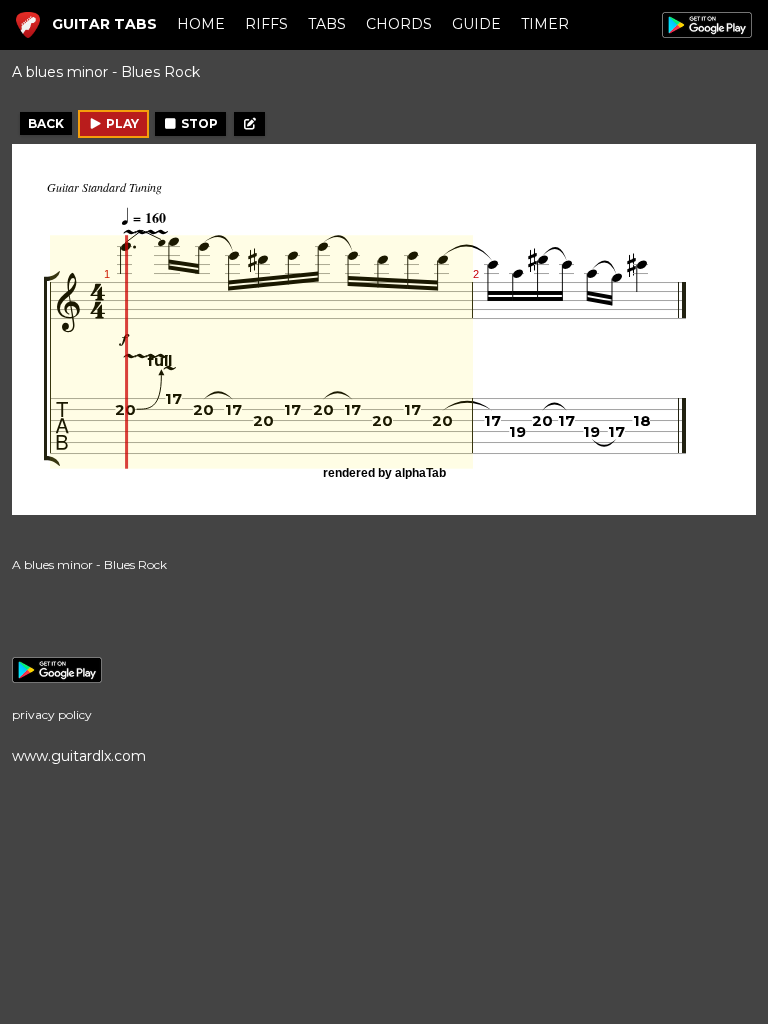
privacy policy (52, 714)
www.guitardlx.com (79, 756)
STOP (198, 123)
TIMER (545, 24)
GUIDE (476, 24)
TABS (327, 24)
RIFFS (266, 24)
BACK (46, 123)
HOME (201, 24)
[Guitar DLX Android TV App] (707, 25)
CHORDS (399, 24)
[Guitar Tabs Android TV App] (384, 670)
